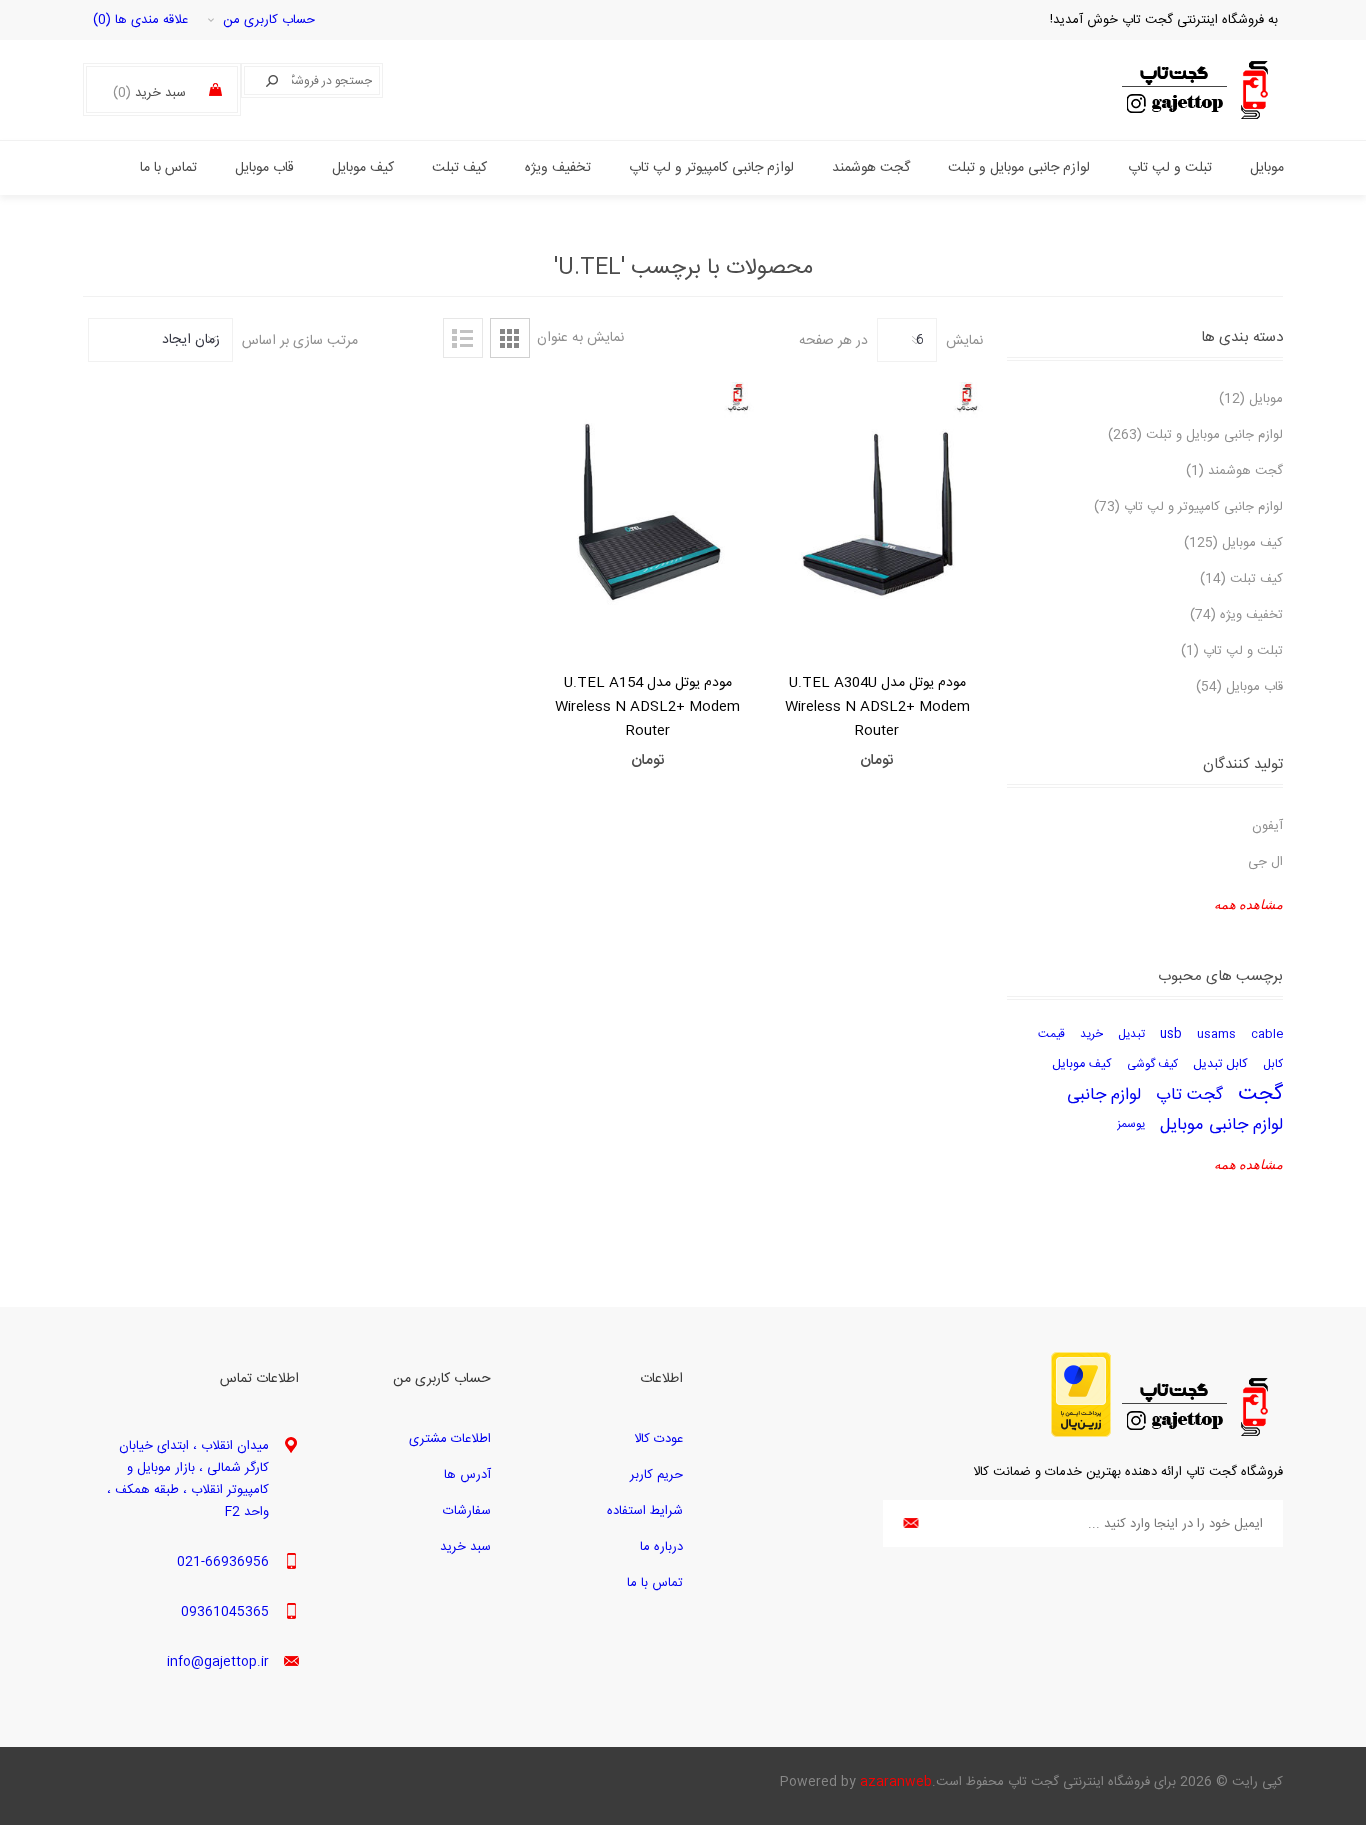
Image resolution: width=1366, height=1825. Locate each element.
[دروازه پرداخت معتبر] (1081, 1434)
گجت (1260, 1095)
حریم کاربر (656, 1475)
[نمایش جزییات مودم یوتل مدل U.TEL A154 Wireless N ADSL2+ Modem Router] (648, 514)
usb (1171, 1034)
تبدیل (1131, 1034)
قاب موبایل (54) (1239, 687)
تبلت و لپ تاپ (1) (1232, 651)
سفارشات (467, 1511)
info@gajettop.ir (218, 1662)
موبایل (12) (1251, 399)
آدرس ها (467, 1475)
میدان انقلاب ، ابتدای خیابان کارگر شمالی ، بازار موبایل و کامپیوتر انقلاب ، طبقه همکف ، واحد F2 (188, 1479)
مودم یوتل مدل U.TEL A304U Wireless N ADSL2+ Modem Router (877, 707)
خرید (1091, 1034)
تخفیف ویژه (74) (1236, 615)
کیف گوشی (1152, 1064)
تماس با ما (655, 1583)
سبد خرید (465, 1547)
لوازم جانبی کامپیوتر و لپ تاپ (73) (1188, 507)
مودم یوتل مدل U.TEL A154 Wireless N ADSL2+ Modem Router (647, 707)
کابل (1273, 1064)
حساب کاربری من (269, 20)
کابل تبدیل (1220, 1064)
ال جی (1265, 862)
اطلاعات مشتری (450, 1439)
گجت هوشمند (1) (1234, 471)
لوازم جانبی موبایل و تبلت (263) (1195, 435)
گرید (510, 338)
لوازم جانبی (1104, 1095)
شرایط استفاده (645, 1511)
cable (1267, 1034)
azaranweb (896, 1782)
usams (1216, 1034)
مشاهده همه (1248, 904)
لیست (463, 338)
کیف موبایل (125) (1233, 543)
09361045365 (225, 1612)
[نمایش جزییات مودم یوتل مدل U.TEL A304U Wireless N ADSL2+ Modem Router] (878, 514)
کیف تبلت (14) (1241, 579)
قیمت (1051, 1034)
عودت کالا (658, 1439)
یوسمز (1131, 1124)
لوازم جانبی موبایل (1221, 1125)
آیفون (1267, 826)
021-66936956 (223, 1562)
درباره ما (661, 1547)
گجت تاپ (1189, 1095)
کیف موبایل (1082, 1064)
